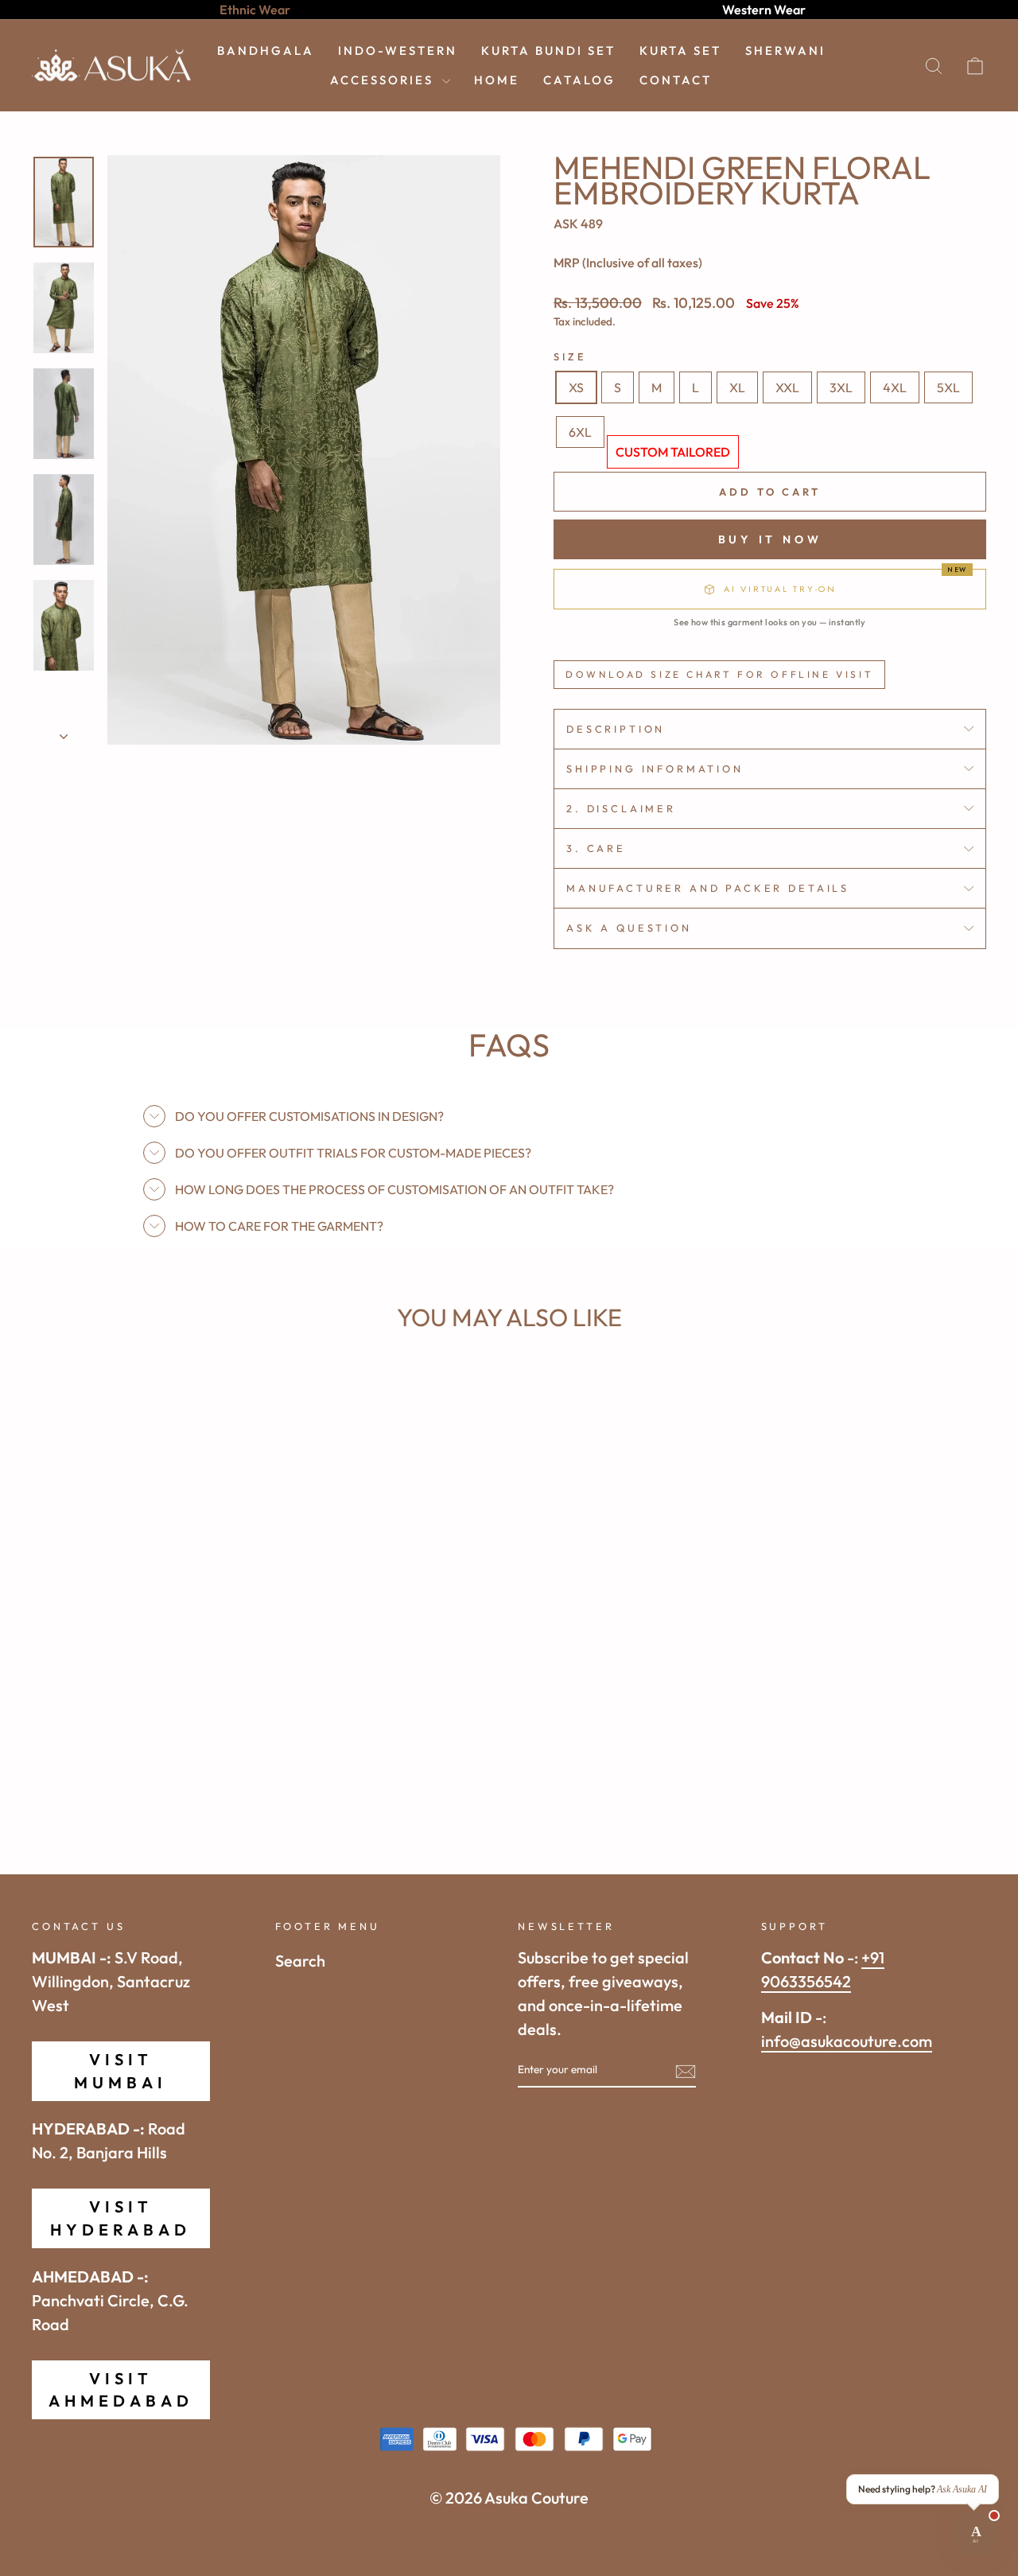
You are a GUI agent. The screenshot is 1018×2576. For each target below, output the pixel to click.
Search (300, 1961)
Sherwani (785, 51)
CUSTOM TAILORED (673, 452)
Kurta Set (680, 51)
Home (497, 80)
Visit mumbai (120, 2070)
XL (737, 387)
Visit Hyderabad (120, 2218)
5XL (948, 387)
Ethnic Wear (255, 10)
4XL (895, 387)
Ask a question (629, 928)
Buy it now (770, 539)
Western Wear (764, 10)
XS (576, 387)
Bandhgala (266, 51)
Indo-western (398, 51)
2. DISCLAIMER (621, 808)
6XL (580, 432)
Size (570, 356)
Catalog (579, 80)
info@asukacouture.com (847, 2041)
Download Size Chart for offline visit (719, 674)
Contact (676, 80)
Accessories (384, 80)
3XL (841, 387)
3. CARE (596, 848)
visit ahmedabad (121, 2389)
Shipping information (655, 769)
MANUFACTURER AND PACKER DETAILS (708, 888)
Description (616, 729)
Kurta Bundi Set (548, 51)
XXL (787, 387)
